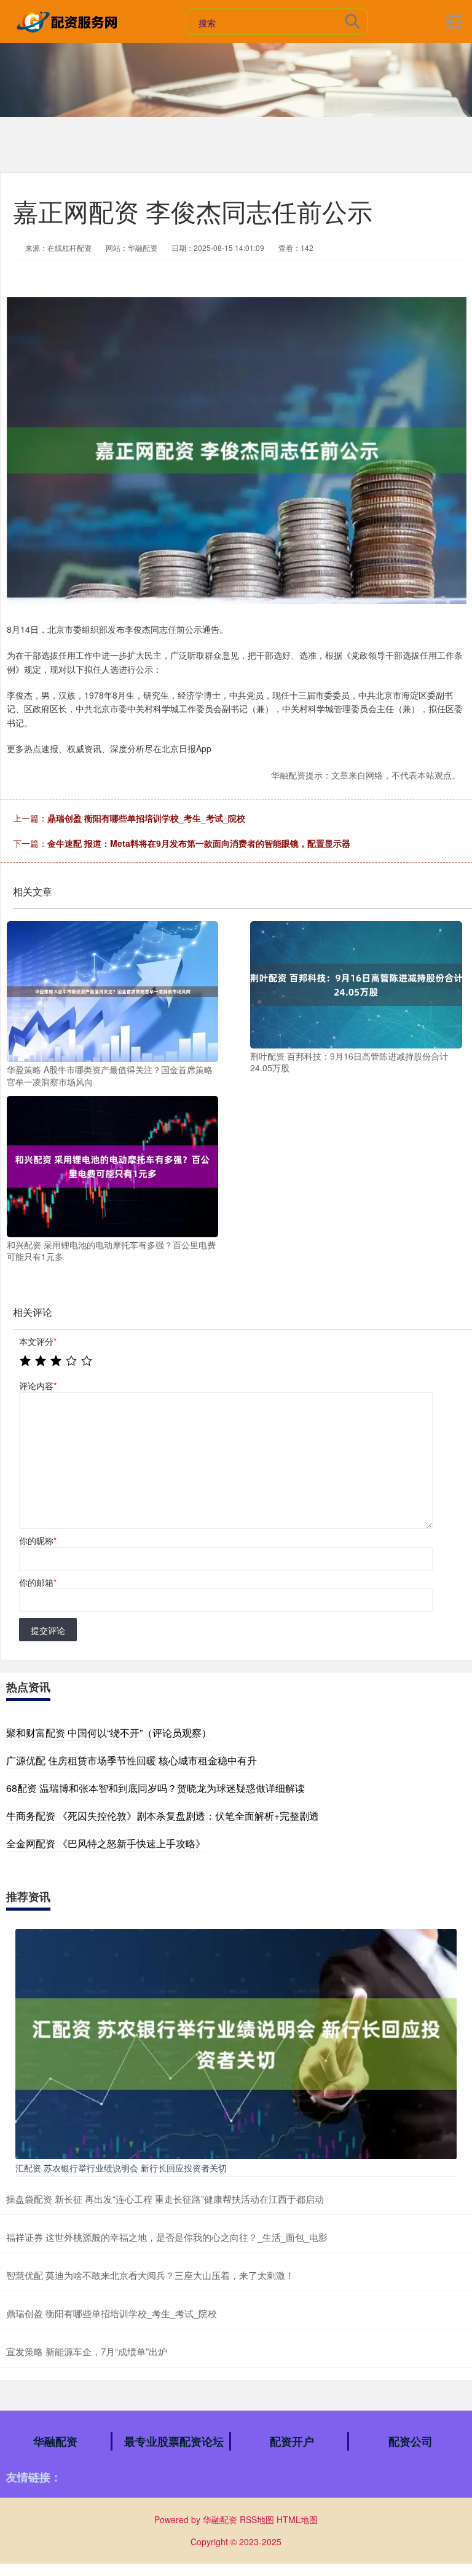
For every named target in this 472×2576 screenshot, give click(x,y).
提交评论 (48, 1630)
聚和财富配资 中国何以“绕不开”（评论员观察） (109, 1733)
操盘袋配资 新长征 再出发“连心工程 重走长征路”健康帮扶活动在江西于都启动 (165, 2199)
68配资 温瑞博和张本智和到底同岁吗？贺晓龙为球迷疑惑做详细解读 (155, 1788)
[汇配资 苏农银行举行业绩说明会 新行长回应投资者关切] (236, 2043)
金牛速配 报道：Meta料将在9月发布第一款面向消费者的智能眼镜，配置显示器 (199, 843)
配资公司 (411, 2441)
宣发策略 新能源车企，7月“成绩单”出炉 (87, 2351)
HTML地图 (297, 2519)
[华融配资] (69, 20)
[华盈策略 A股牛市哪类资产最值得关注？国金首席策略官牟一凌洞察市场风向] (112, 990)
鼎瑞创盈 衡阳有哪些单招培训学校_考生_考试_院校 (146, 818)
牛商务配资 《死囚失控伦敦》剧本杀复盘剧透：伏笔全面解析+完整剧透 (163, 1816)
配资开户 (292, 2441)
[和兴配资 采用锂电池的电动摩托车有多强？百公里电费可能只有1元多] (112, 1165)
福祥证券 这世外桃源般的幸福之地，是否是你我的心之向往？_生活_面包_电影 (167, 2237)
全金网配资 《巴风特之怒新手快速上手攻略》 (106, 1843)
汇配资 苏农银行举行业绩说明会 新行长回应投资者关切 (121, 2168)
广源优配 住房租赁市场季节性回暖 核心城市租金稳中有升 (132, 1760)
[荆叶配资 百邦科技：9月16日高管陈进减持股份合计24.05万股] (356, 983)
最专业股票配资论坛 (174, 2441)
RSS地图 (257, 2519)
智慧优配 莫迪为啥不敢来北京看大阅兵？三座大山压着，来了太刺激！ (150, 2275)
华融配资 (55, 2441)
